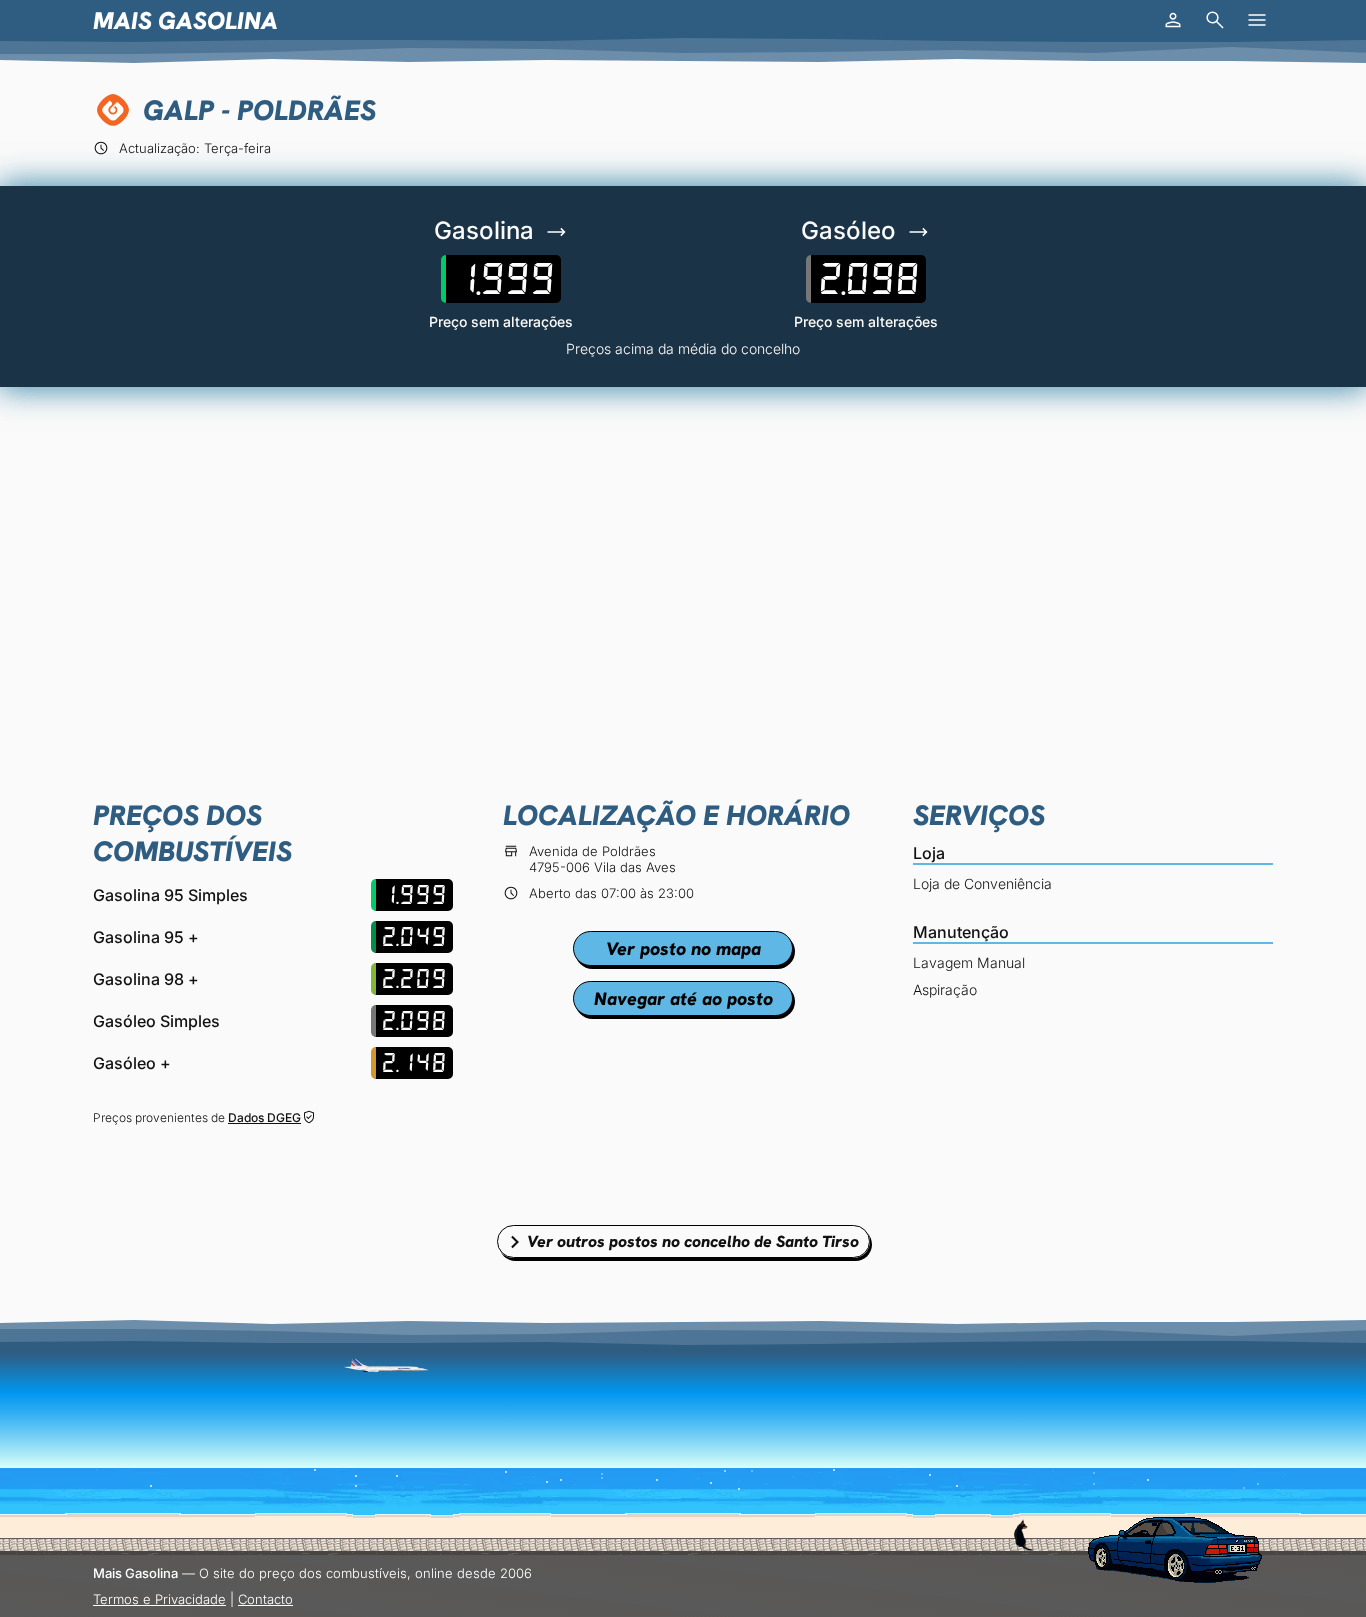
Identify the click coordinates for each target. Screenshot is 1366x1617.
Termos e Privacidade (159, 1599)
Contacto (265, 1599)
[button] (1173, 20)
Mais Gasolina (185, 20)
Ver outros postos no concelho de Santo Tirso (693, 1241)
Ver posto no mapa (683, 948)
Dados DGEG (264, 1117)
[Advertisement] (683, 557)
